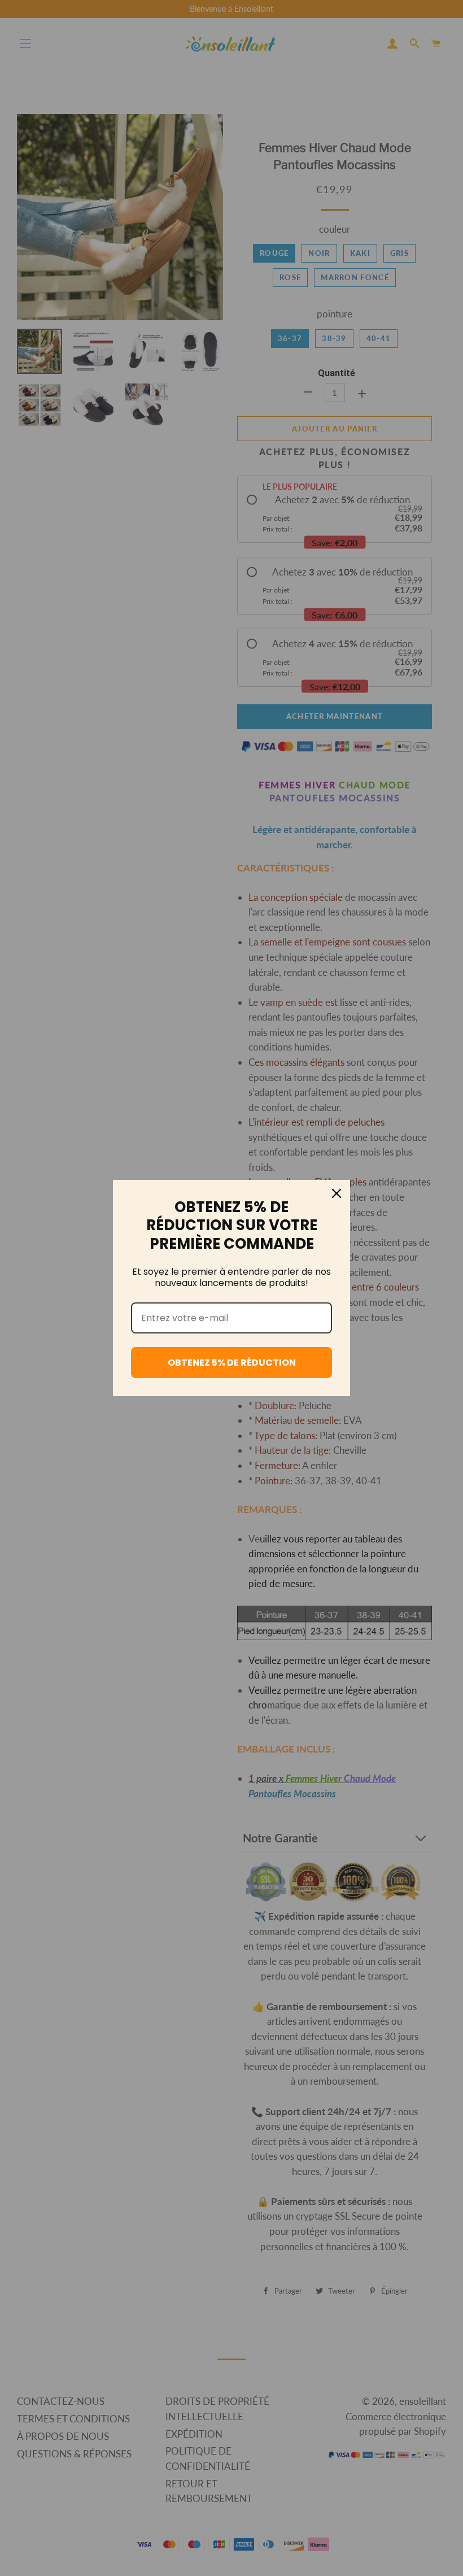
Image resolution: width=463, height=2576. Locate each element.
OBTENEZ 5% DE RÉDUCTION (232, 1363)
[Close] (337, 1193)
